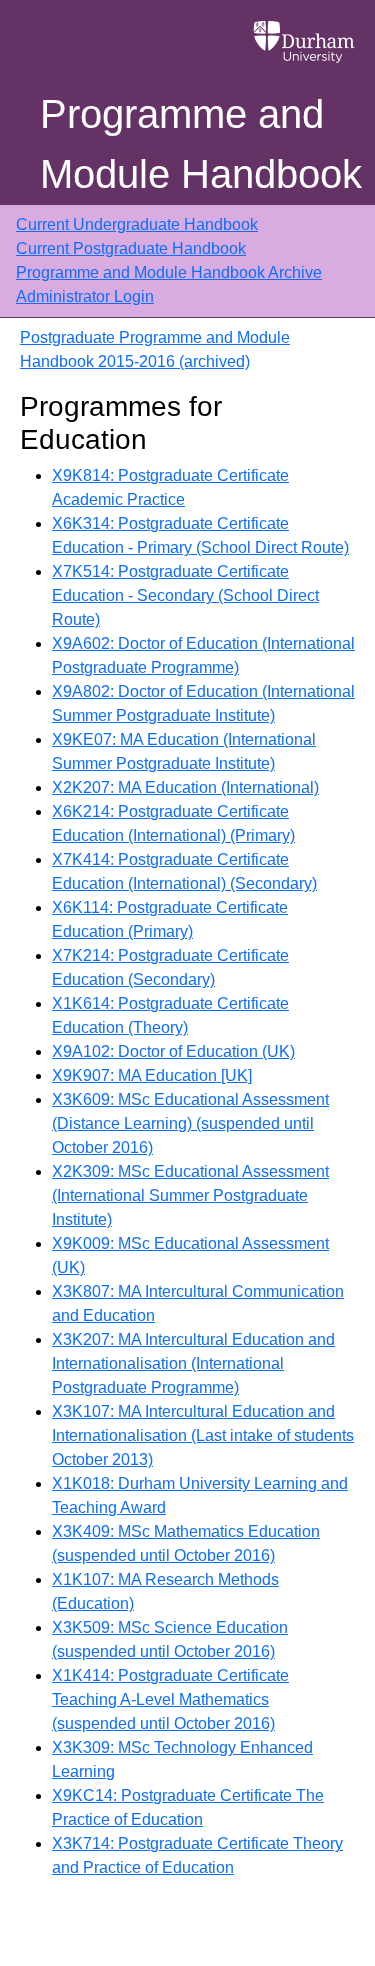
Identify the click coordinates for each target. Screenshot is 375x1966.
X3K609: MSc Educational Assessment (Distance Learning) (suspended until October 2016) (190, 1123)
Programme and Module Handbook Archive (169, 272)
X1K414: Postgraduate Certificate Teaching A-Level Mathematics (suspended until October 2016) (170, 1699)
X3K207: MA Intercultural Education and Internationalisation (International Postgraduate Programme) (193, 1363)
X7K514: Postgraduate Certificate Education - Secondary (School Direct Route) (185, 595)
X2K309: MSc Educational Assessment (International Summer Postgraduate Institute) (190, 1195)
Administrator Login (85, 296)
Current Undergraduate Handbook (137, 224)
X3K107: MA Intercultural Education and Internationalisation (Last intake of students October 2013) (203, 1435)
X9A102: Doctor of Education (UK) (173, 1051)
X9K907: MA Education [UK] (152, 1075)
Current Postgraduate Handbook (131, 248)
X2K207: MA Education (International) (185, 787)
